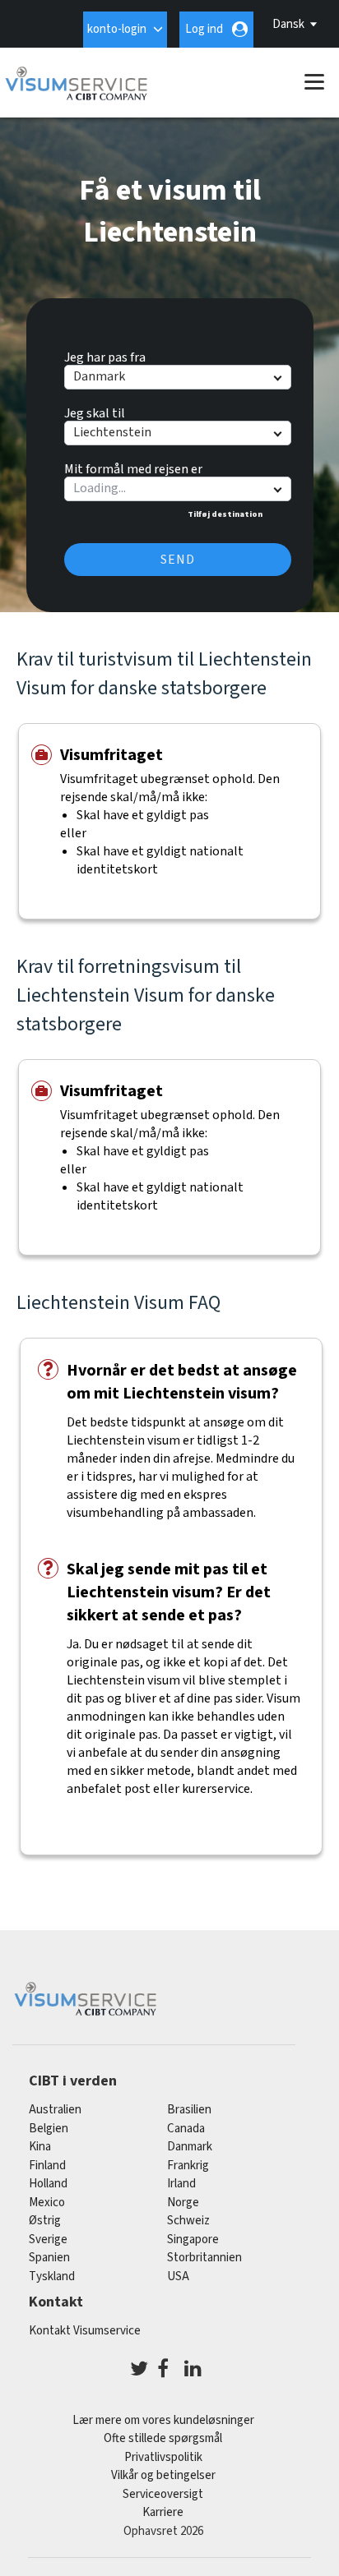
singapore (193, 2240)
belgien (49, 2129)
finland (47, 2166)
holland (48, 2184)
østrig (45, 2221)
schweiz (188, 2221)
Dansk (288, 24)
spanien (49, 2258)
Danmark (190, 2147)
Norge (183, 2203)
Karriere (163, 2512)
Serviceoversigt (163, 2494)
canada (186, 2129)
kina (40, 2147)
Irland (181, 2184)
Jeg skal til (95, 411)
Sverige (48, 2240)
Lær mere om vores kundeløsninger (163, 2420)
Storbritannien (204, 2258)
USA (178, 2276)
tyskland (52, 2276)
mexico (47, 2203)
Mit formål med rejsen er (133, 467)
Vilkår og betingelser (163, 2475)
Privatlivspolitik (163, 2457)
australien (55, 2110)
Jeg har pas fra (105, 355)
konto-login (117, 29)
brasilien (189, 2110)
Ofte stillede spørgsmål (163, 2438)
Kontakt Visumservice (85, 2331)
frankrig (188, 2166)
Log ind (204, 29)
